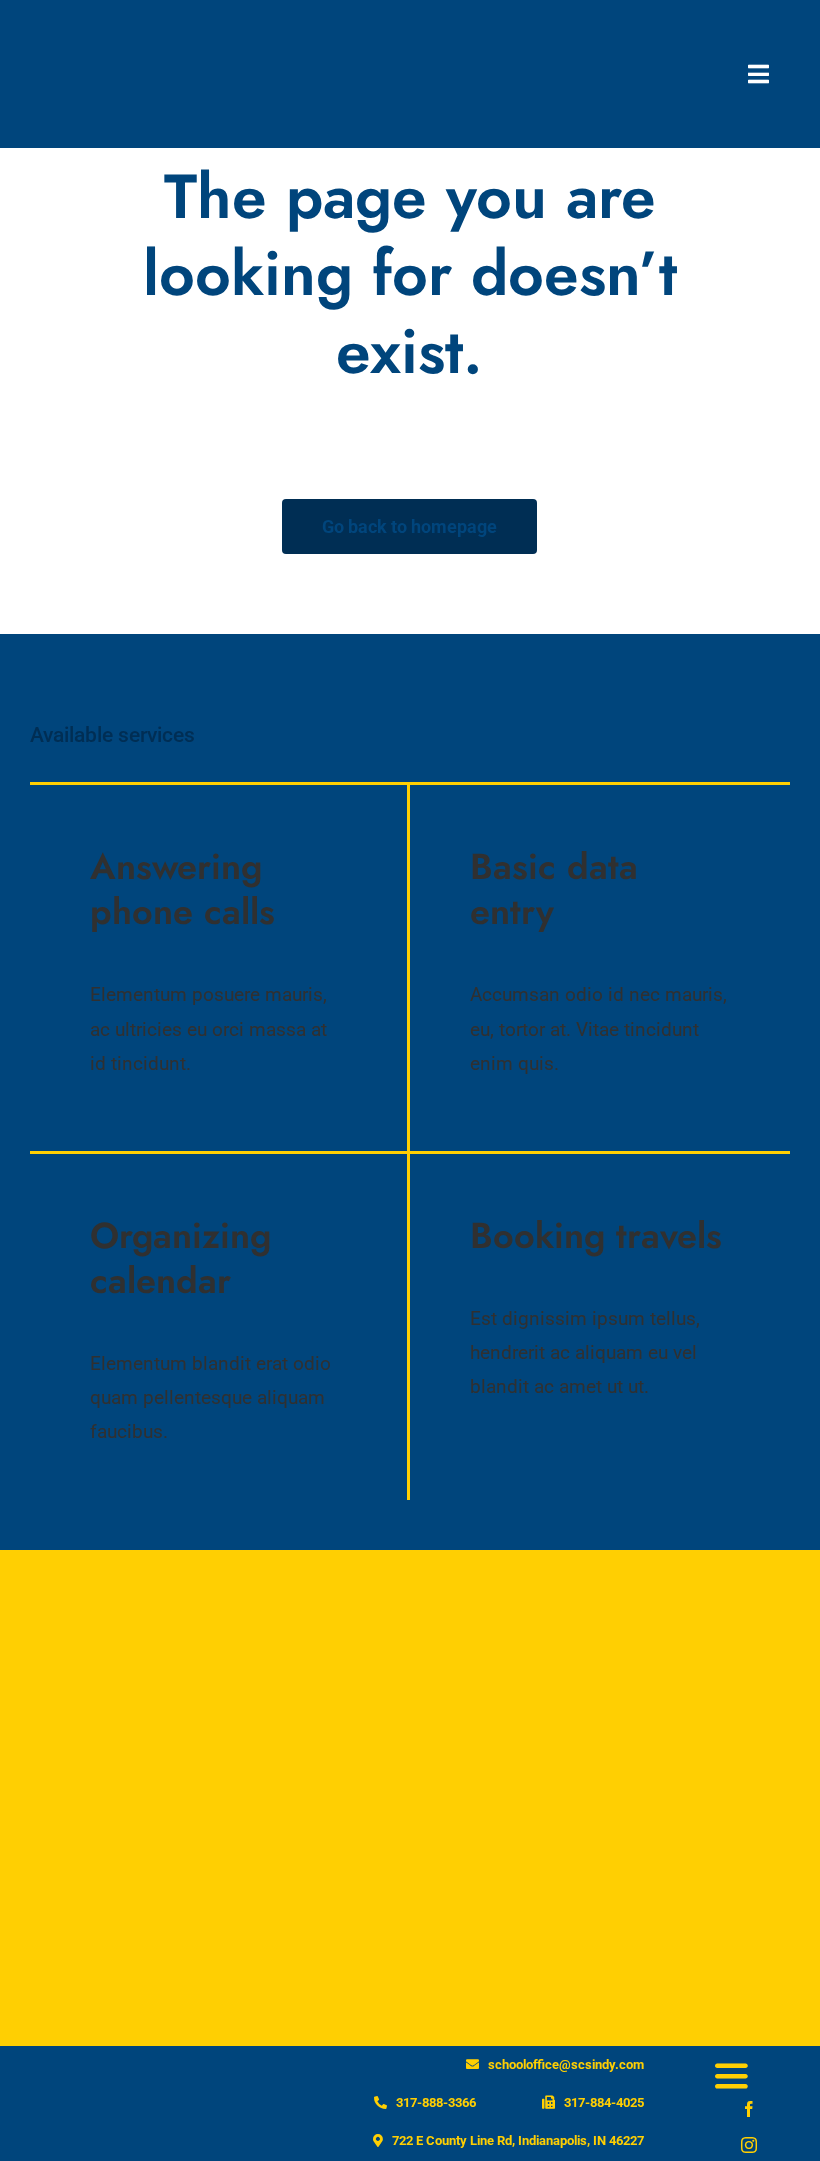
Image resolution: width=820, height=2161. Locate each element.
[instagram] (749, 2145)
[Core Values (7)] (107, 25)
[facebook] (749, 2109)
